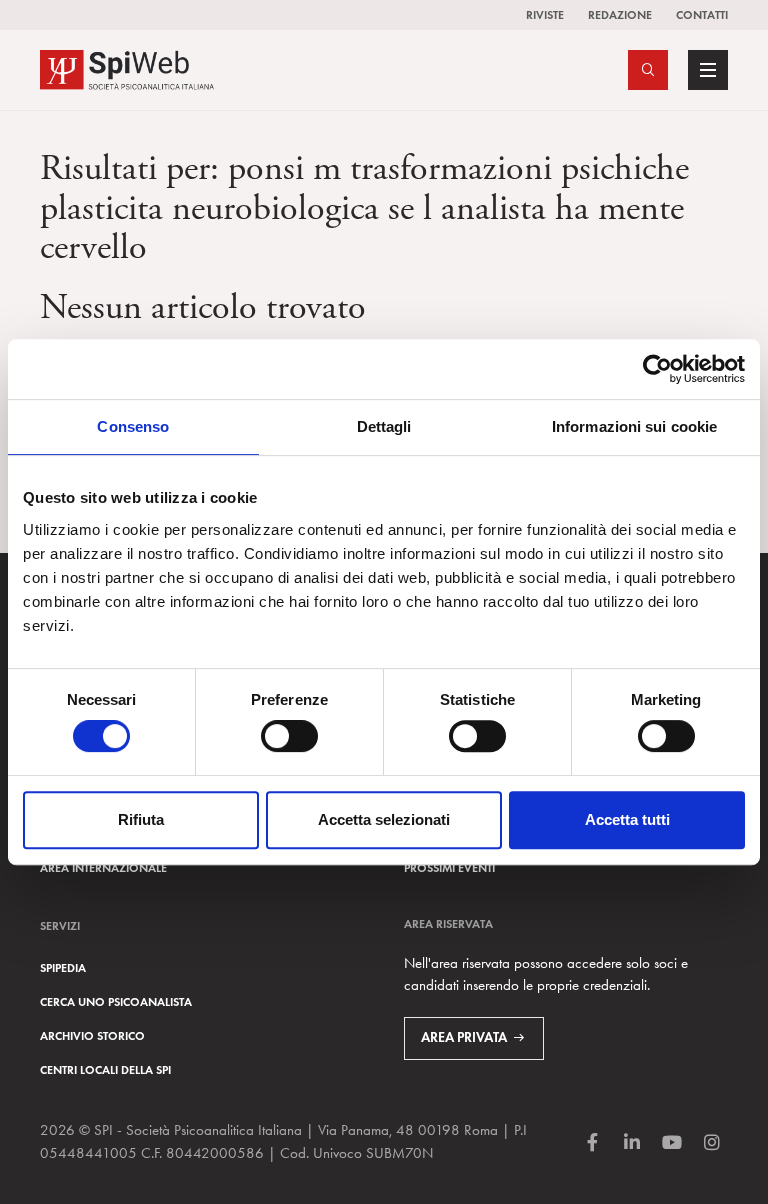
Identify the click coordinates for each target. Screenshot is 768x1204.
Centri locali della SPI (105, 1069)
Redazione (620, 14)
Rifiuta (141, 819)
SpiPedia (63, 967)
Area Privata (464, 1037)
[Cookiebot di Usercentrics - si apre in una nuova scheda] (657, 369)
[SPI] (127, 67)
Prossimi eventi (449, 867)
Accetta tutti (627, 819)
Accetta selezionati (384, 819)
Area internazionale (103, 867)
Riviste (545, 14)
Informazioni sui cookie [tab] (634, 426)
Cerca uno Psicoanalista (116, 1001)
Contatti (702, 14)
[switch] (289, 736)
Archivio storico (92, 1035)
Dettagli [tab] (384, 426)
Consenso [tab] (133, 426)
